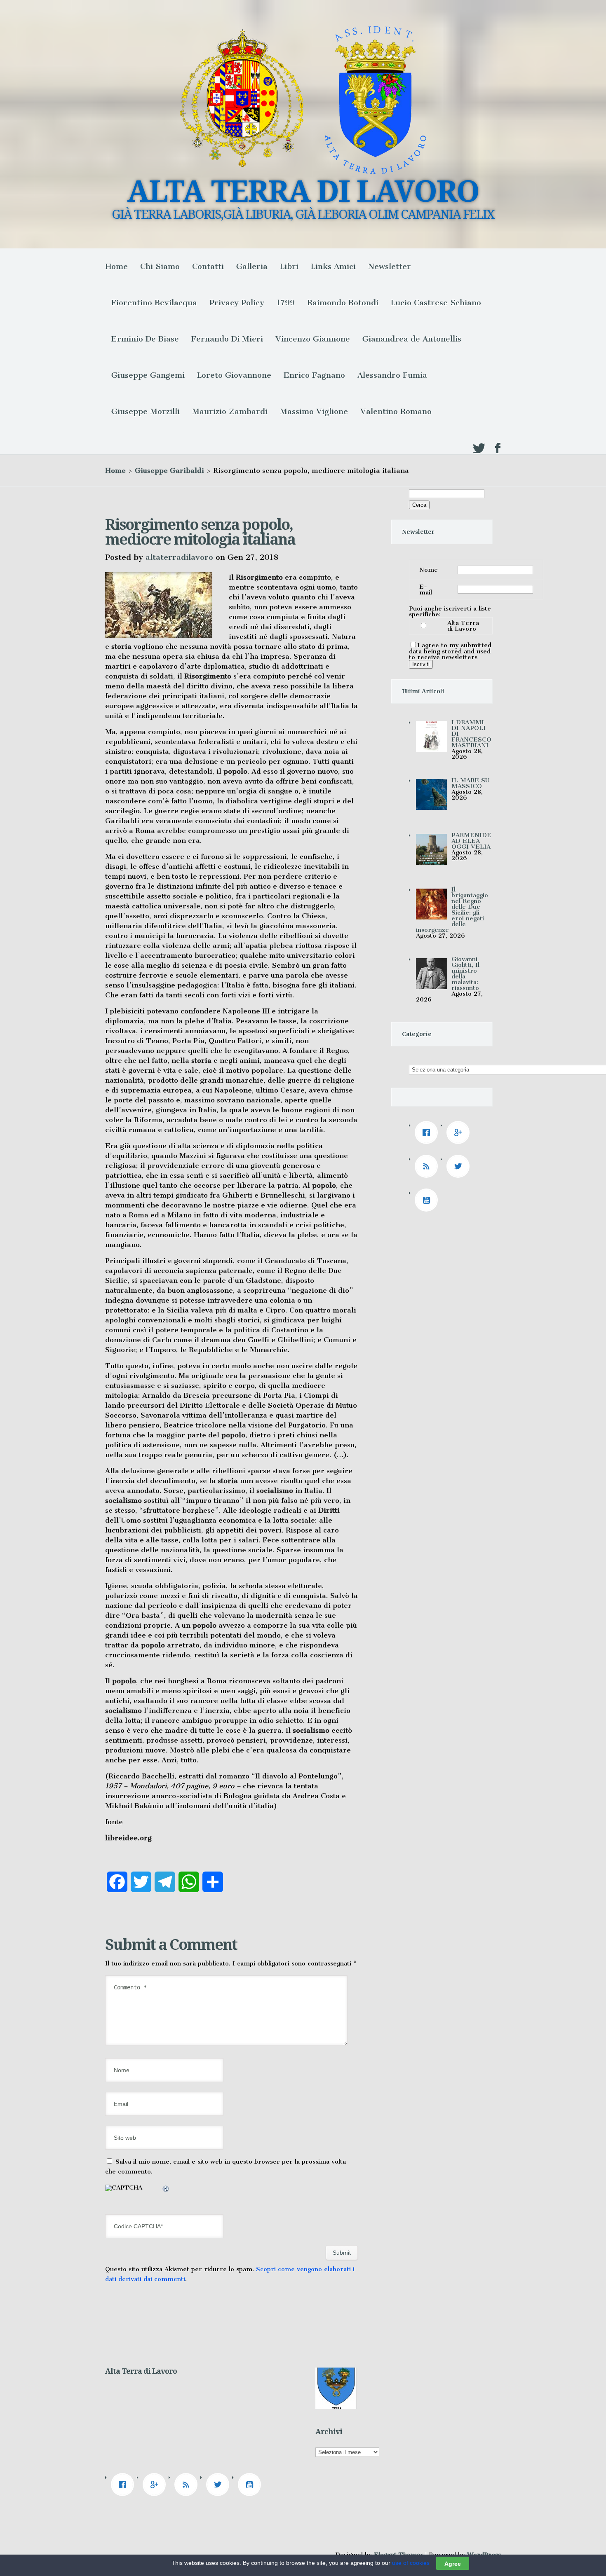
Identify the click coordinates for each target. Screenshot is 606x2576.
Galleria (252, 266)
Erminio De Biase (145, 339)
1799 (286, 303)
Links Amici (333, 266)
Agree (453, 2563)
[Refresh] (166, 2190)
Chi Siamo (160, 266)
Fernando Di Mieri (227, 339)
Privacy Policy (237, 303)
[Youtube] (428, 1200)
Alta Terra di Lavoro (463, 626)
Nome (429, 570)
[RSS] (428, 1166)
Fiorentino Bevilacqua (154, 303)
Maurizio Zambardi (230, 411)
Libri (289, 266)
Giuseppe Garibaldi (169, 470)
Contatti (208, 266)
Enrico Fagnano (314, 375)
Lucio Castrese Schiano (436, 303)
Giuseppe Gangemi (148, 375)
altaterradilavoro (179, 557)
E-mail (426, 590)
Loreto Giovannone (234, 375)
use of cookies (411, 2563)
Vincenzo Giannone (313, 339)
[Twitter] (460, 1166)
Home (116, 266)
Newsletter (390, 266)
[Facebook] (428, 1132)
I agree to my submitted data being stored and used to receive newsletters (450, 651)
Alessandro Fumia (392, 375)
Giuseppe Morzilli (146, 411)
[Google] (460, 1132)
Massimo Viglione (314, 411)
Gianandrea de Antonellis (412, 339)
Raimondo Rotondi (343, 303)
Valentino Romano (396, 411)
